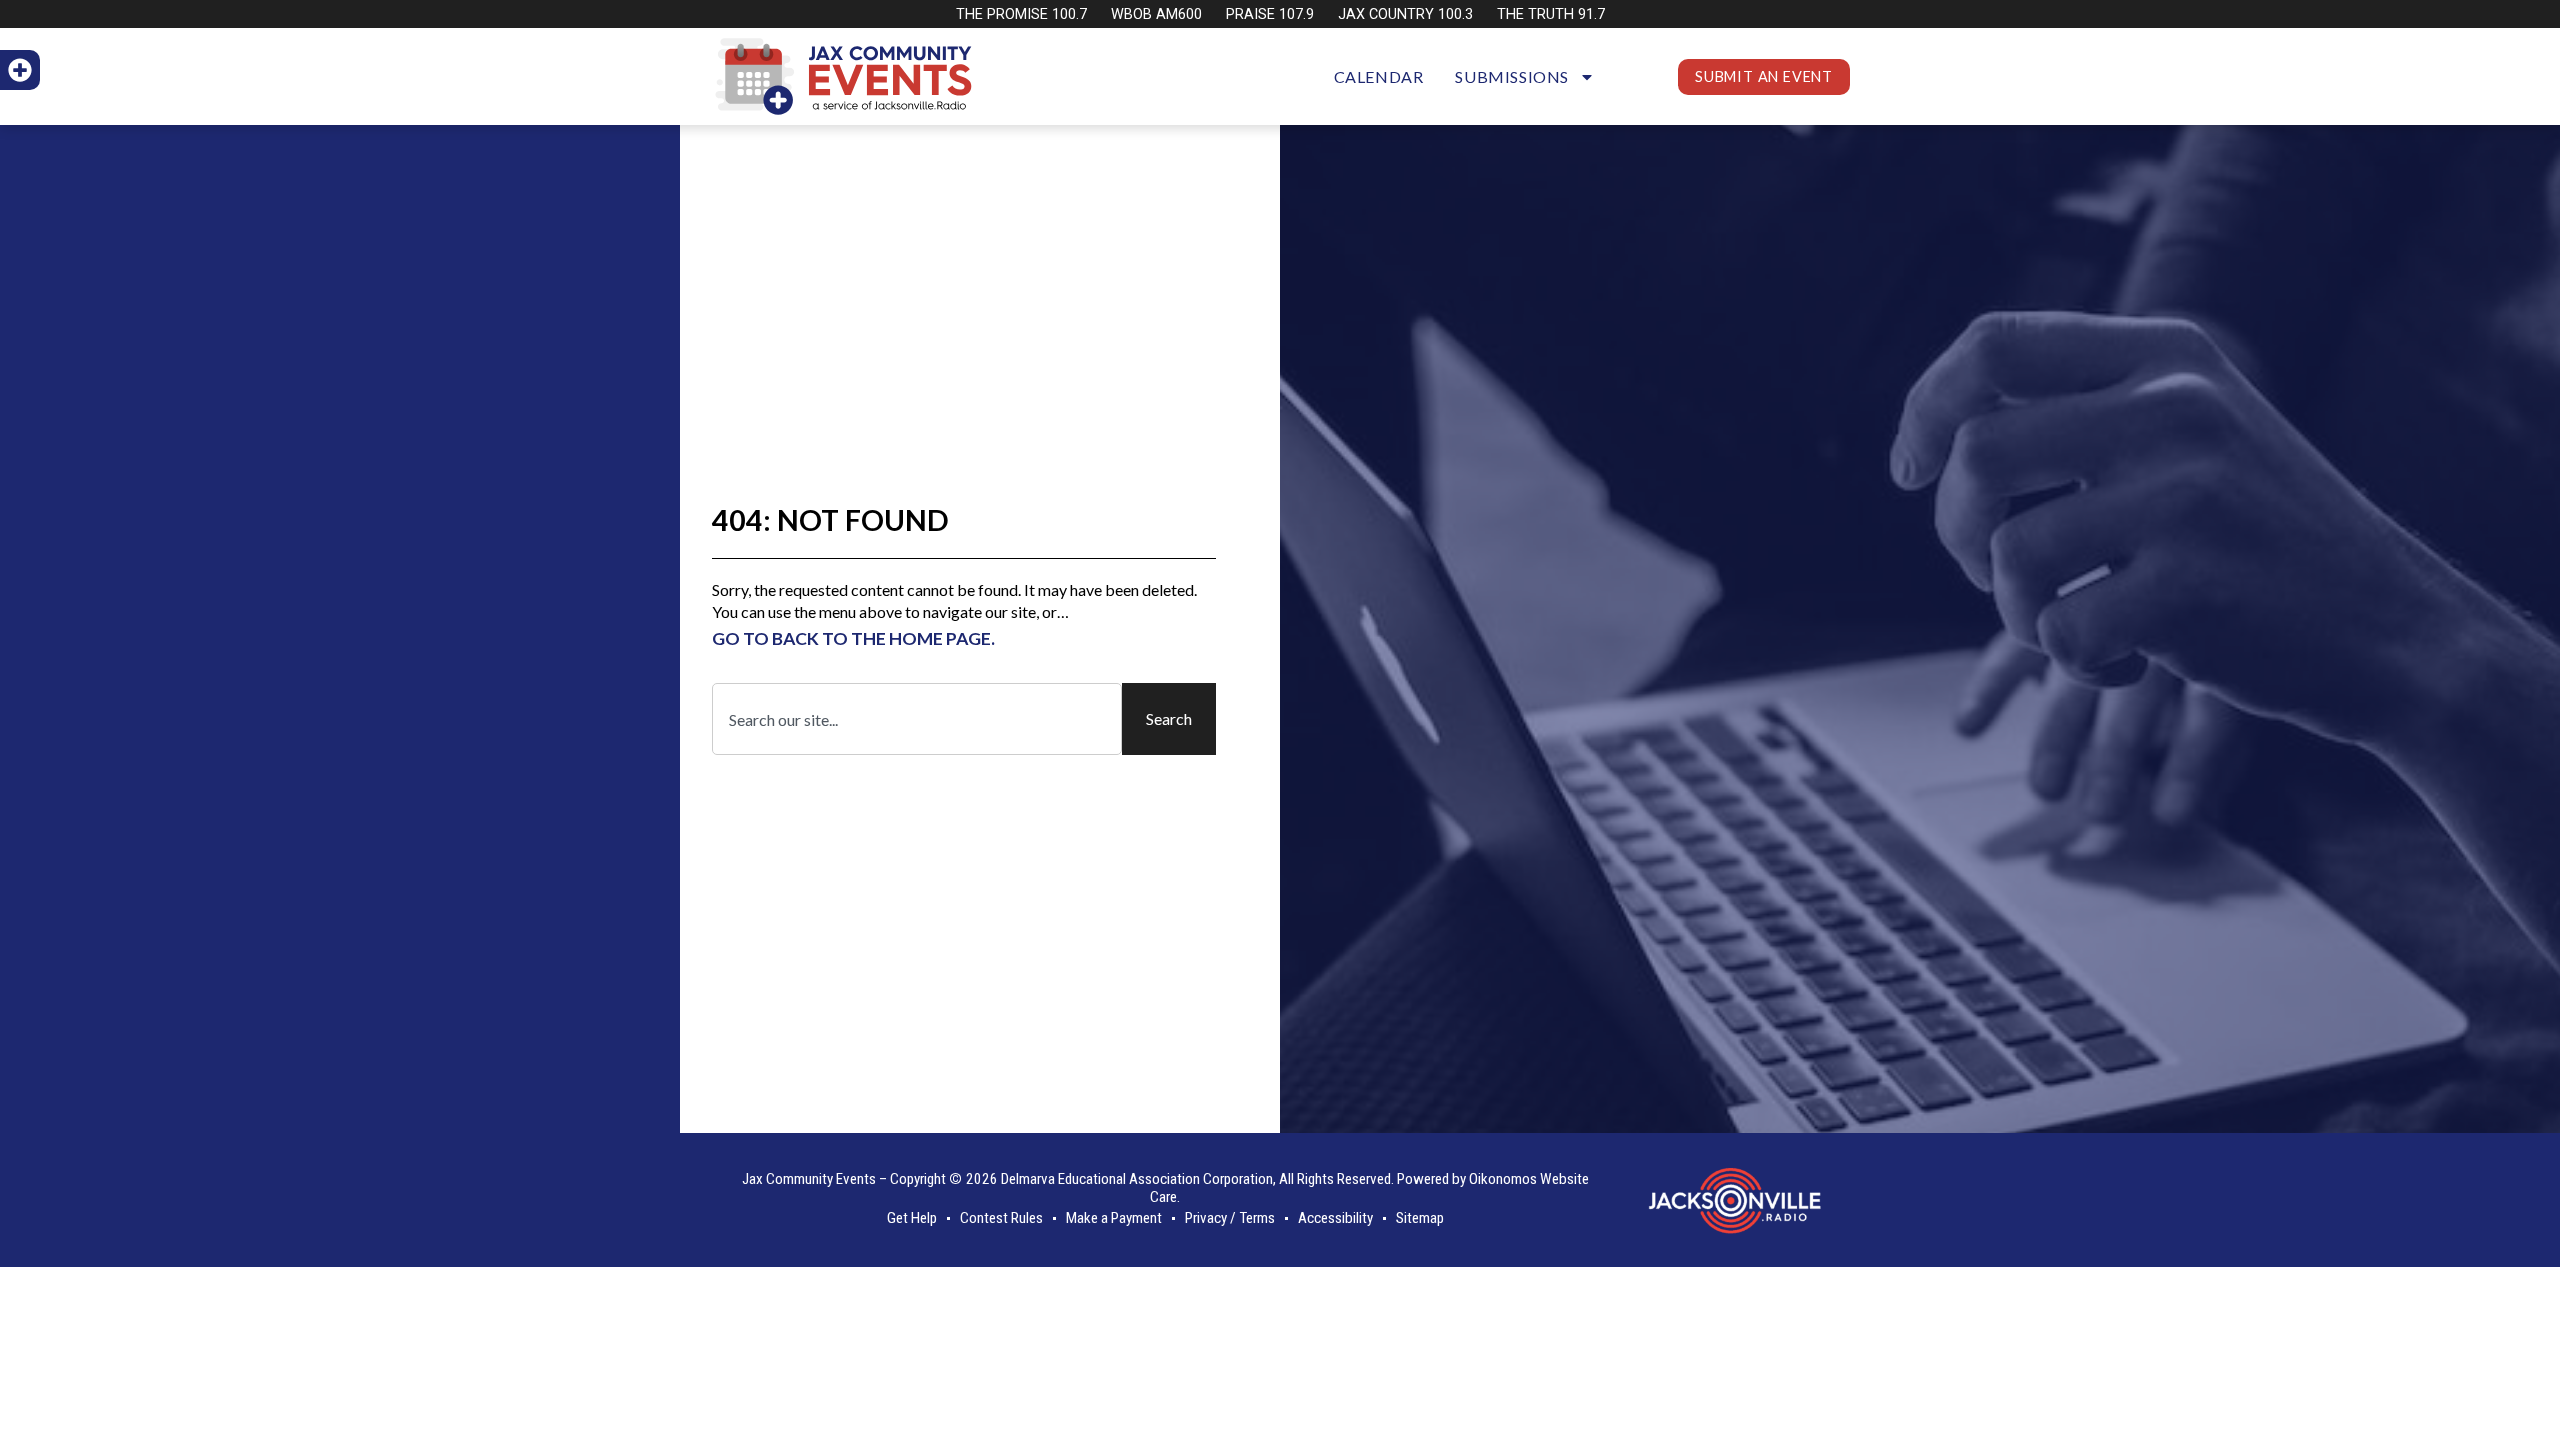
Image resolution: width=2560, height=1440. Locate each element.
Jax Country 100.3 (1405, 14)
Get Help (912, 1218)
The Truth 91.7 (1551, 14)
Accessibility (1335, 1218)
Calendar (1379, 76)
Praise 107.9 (1270, 14)
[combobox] (917, 719)
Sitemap (1420, 1218)
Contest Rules (1001, 1218)
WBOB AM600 (1156, 14)
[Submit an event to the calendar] (20, 70)
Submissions (1512, 76)
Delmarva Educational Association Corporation (1137, 1179)
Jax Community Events (809, 1179)
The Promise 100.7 (1021, 14)
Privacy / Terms (1230, 1218)
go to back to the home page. (853, 638)
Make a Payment (1114, 1218)
